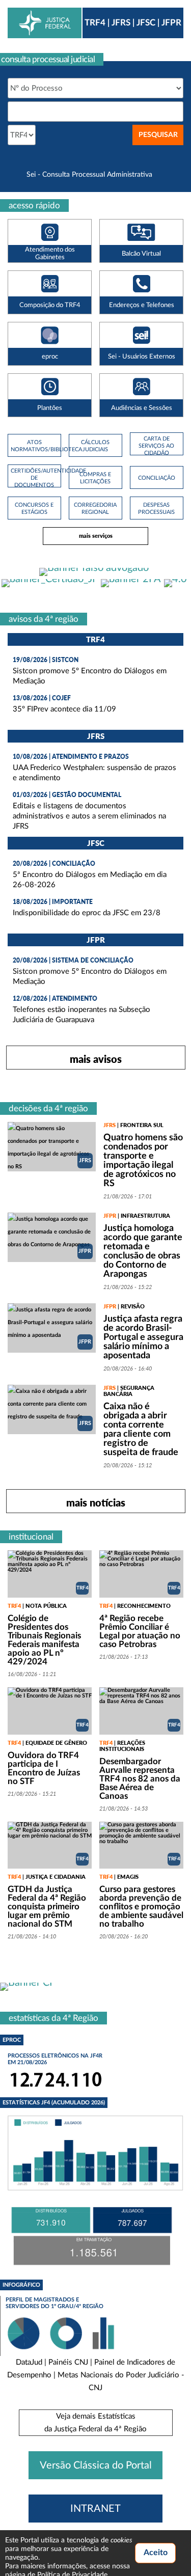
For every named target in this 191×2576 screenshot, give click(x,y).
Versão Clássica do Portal (96, 2465)
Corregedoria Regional (95, 509)
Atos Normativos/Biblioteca (34, 446)
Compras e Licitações (95, 478)
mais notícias (96, 1502)
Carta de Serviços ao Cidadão (156, 446)
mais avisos (96, 1059)
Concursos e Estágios (34, 509)
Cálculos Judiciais (95, 446)
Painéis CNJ (68, 2362)
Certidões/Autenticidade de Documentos (34, 478)
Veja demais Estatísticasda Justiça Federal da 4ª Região (95, 2423)
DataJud (29, 2362)
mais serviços (96, 536)
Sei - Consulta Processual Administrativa (89, 175)
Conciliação (157, 478)
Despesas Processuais (156, 509)
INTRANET (95, 2509)
